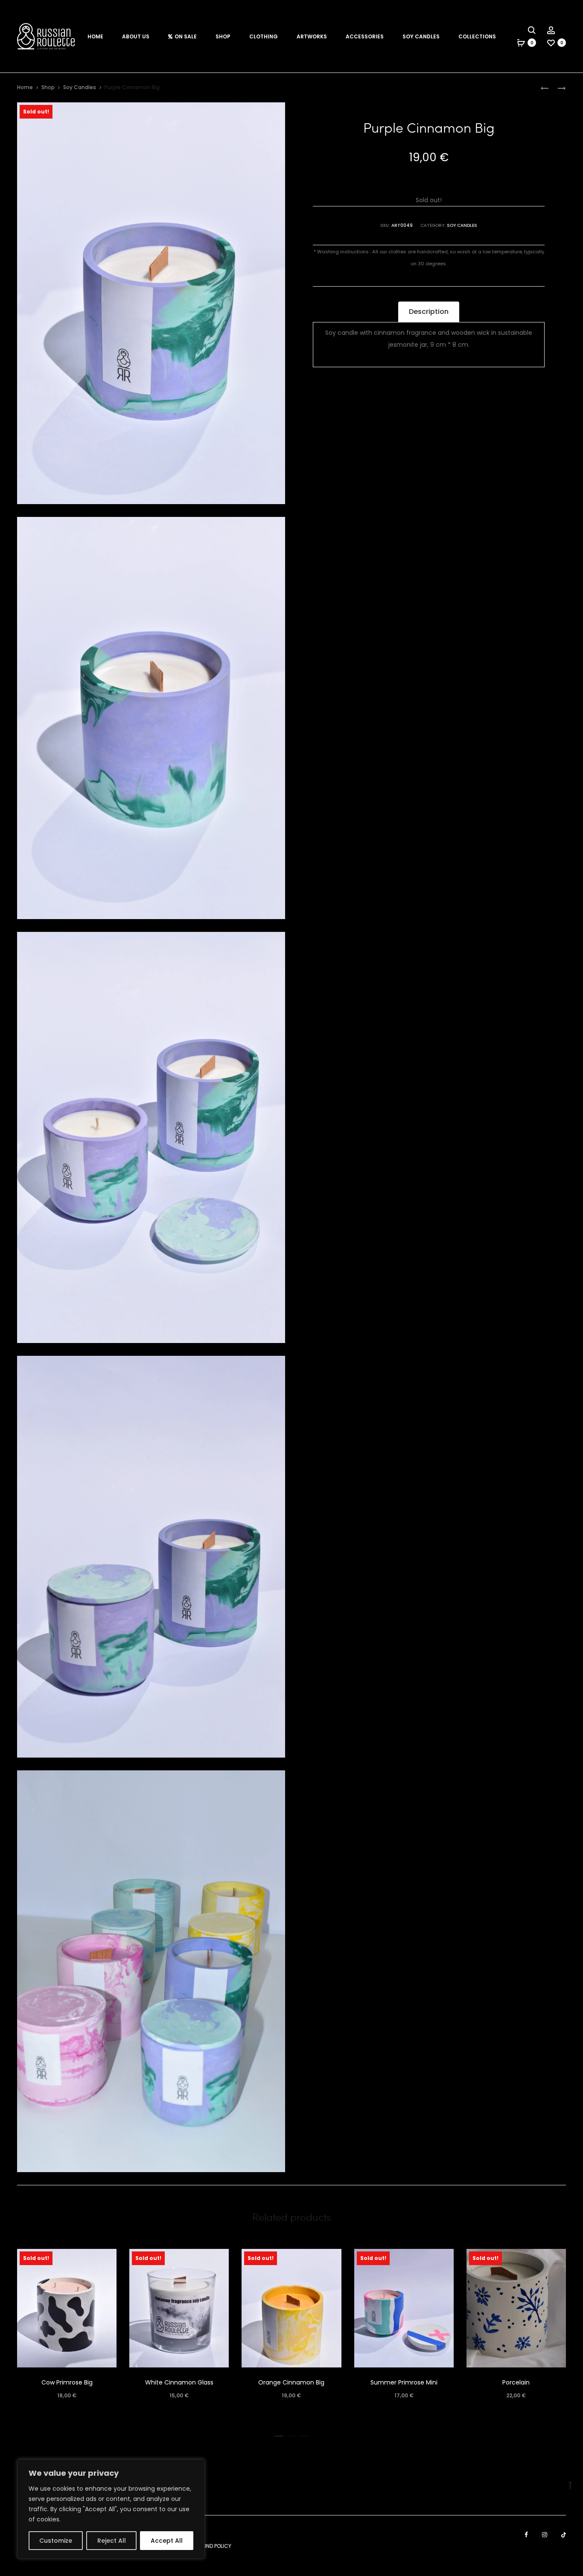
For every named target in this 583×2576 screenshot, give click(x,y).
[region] (111, 2509)
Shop (223, 36)
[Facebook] (526, 2535)
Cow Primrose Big (67, 2382)
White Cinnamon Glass (179, 2382)
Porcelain (516, 2382)
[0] (521, 43)
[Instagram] (545, 2535)
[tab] (429, 312)
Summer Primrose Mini (404, 2382)
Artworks (312, 36)
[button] (279, 2434)
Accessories (365, 36)
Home (95, 36)
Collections (477, 36)
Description (429, 312)
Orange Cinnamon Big (291, 2382)
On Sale (186, 36)
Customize (56, 2541)
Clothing (264, 36)
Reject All (112, 2541)
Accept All (167, 2541)
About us (136, 36)
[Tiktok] (564, 2535)
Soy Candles (421, 36)
